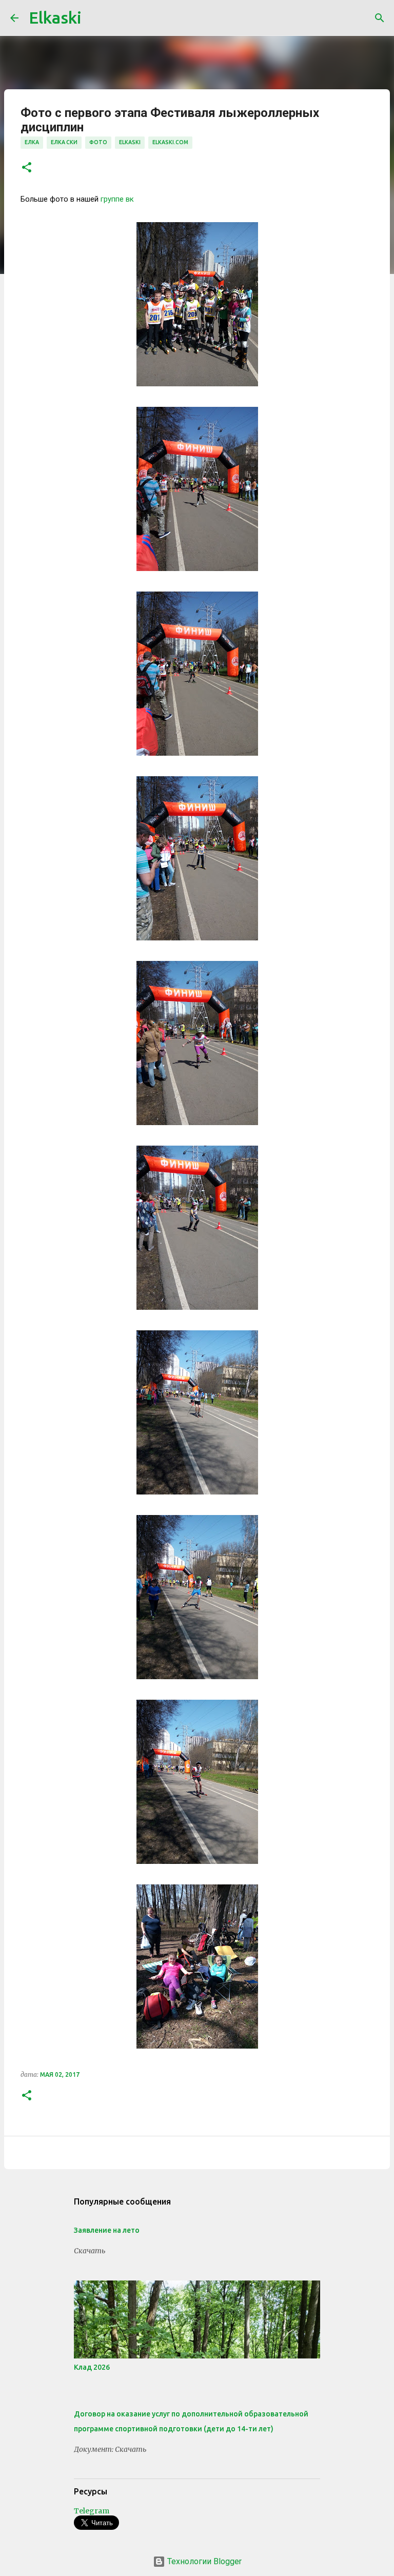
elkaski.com (170, 142)
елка (32, 142)
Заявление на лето (107, 2230)
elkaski (130, 142)
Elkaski (55, 17)
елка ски (64, 142)
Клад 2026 (92, 2367)
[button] (27, 168)
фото (98, 142)
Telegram (92, 2511)
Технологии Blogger (203, 2561)
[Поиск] (380, 18)
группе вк (117, 199)
